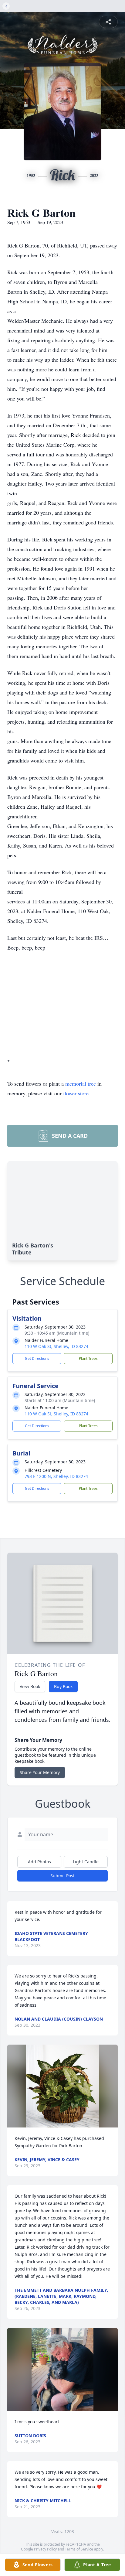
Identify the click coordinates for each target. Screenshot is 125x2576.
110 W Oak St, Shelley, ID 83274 (56, 1346)
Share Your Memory (40, 1772)
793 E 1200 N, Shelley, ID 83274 (56, 1476)
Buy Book (63, 1686)
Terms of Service (79, 2549)
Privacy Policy (45, 2549)
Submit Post (62, 1876)
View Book (30, 1686)
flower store (76, 1093)
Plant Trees (88, 1358)
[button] (62, 2086)
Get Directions (37, 1358)
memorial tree (81, 1083)
